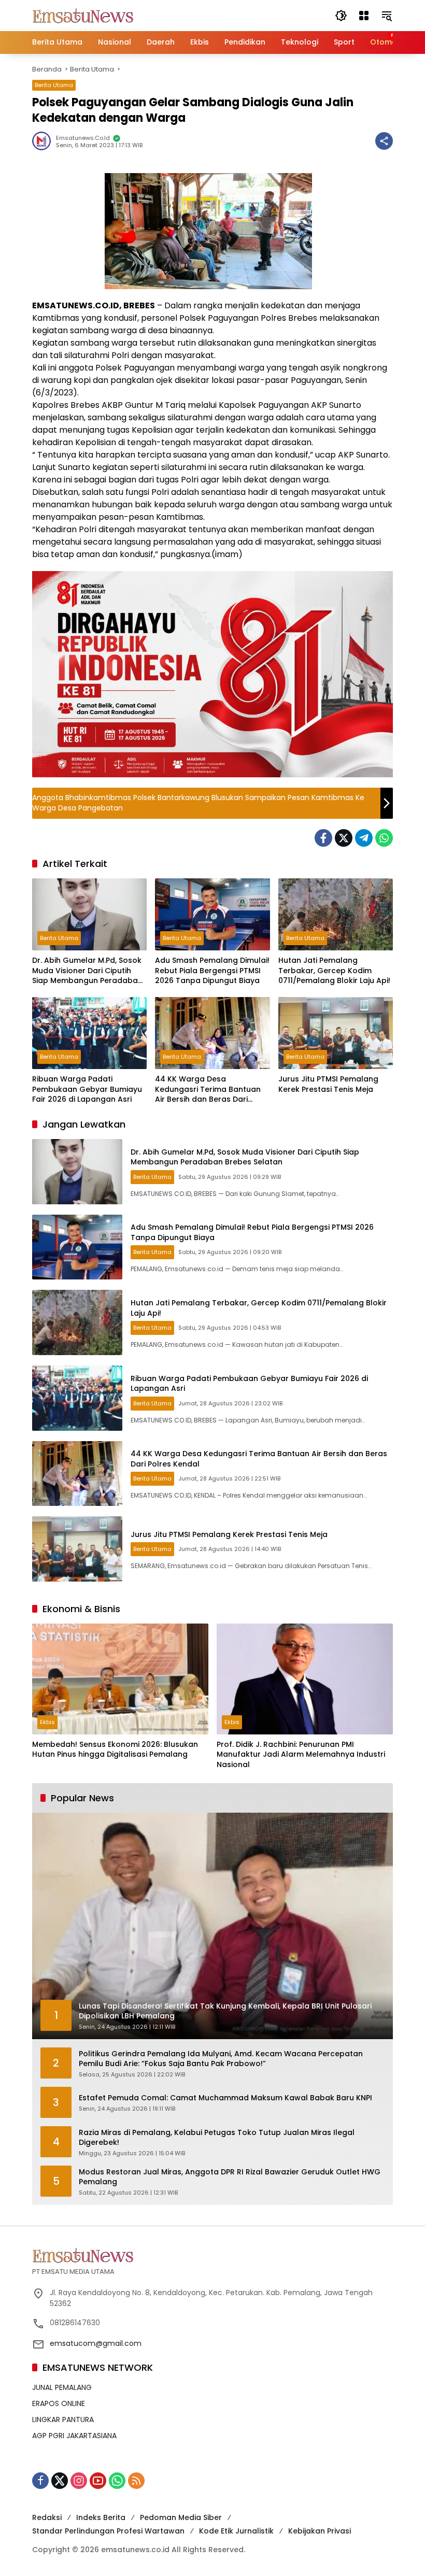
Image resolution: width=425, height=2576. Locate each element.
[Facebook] (323, 838)
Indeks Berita (101, 2517)
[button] (341, 16)
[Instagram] (79, 2481)
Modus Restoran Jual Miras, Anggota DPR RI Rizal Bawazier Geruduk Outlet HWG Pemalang (230, 2177)
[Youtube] (98, 2481)
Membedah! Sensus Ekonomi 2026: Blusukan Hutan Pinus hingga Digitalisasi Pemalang (115, 1750)
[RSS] (136, 2481)
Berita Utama (54, 85)
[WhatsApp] (384, 838)
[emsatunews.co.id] (84, 15)
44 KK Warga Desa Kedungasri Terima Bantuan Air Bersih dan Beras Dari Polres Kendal (208, 1090)
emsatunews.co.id (83, 138)
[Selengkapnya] (212, 2255)
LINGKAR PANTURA (63, 2420)
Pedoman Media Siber (181, 2517)
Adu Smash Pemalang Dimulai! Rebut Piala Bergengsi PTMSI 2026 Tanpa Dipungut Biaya (212, 971)
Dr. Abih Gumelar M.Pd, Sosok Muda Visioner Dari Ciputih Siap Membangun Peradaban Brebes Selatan (87, 971)
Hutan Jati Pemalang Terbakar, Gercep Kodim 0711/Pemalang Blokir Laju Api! (334, 971)
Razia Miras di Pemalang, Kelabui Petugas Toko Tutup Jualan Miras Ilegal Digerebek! (217, 2138)
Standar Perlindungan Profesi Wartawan (108, 2531)
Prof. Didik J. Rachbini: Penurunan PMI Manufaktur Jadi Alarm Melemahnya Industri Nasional (301, 1755)
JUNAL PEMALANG (62, 2387)
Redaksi (47, 2517)
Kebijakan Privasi (320, 2531)
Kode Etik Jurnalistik (236, 2531)
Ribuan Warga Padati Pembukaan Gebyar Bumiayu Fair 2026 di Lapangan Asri (87, 1089)
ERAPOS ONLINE (59, 2403)
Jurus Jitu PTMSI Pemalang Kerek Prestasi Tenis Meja (328, 1084)
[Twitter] (344, 838)
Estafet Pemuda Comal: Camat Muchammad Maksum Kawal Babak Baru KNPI (225, 2098)
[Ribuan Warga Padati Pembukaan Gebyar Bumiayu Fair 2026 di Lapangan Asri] (89, 1033)
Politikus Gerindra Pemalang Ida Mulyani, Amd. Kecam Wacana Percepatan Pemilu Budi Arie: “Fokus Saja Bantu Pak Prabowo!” (221, 2059)
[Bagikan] (384, 141)
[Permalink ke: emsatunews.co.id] (44, 141)
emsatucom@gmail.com (96, 2343)
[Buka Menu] (364, 16)
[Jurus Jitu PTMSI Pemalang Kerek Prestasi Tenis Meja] (336, 1033)
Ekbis (47, 1722)
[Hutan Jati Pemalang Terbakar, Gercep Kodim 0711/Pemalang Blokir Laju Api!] (336, 914)
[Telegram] (364, 838)
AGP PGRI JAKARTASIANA (74, 2436)
